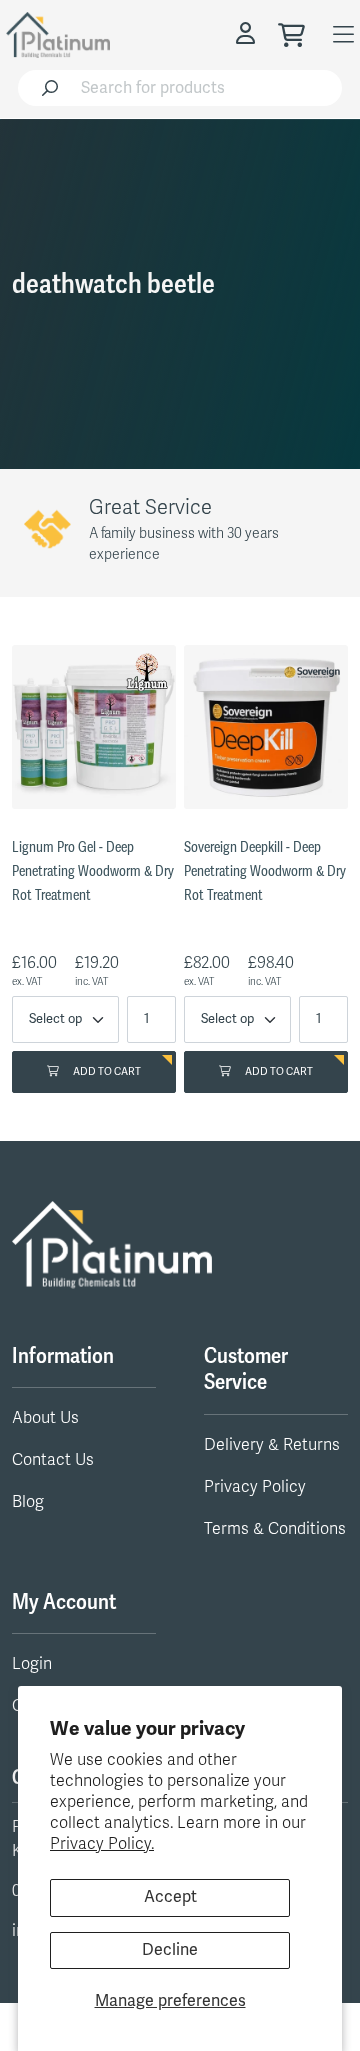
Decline (170, 1950)
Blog (28, 1502)
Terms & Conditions (275, 1529)
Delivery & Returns (272, 1445)
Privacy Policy (255, 1487)
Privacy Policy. (102, 1844)
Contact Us (53, 1460)
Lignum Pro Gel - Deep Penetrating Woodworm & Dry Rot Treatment (93, 871)
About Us (45, 1418)
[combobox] (205, 88)
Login (32, 1664)
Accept (170, 1897)
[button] (248, 34)
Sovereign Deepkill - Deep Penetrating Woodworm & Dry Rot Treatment (265, 871)
